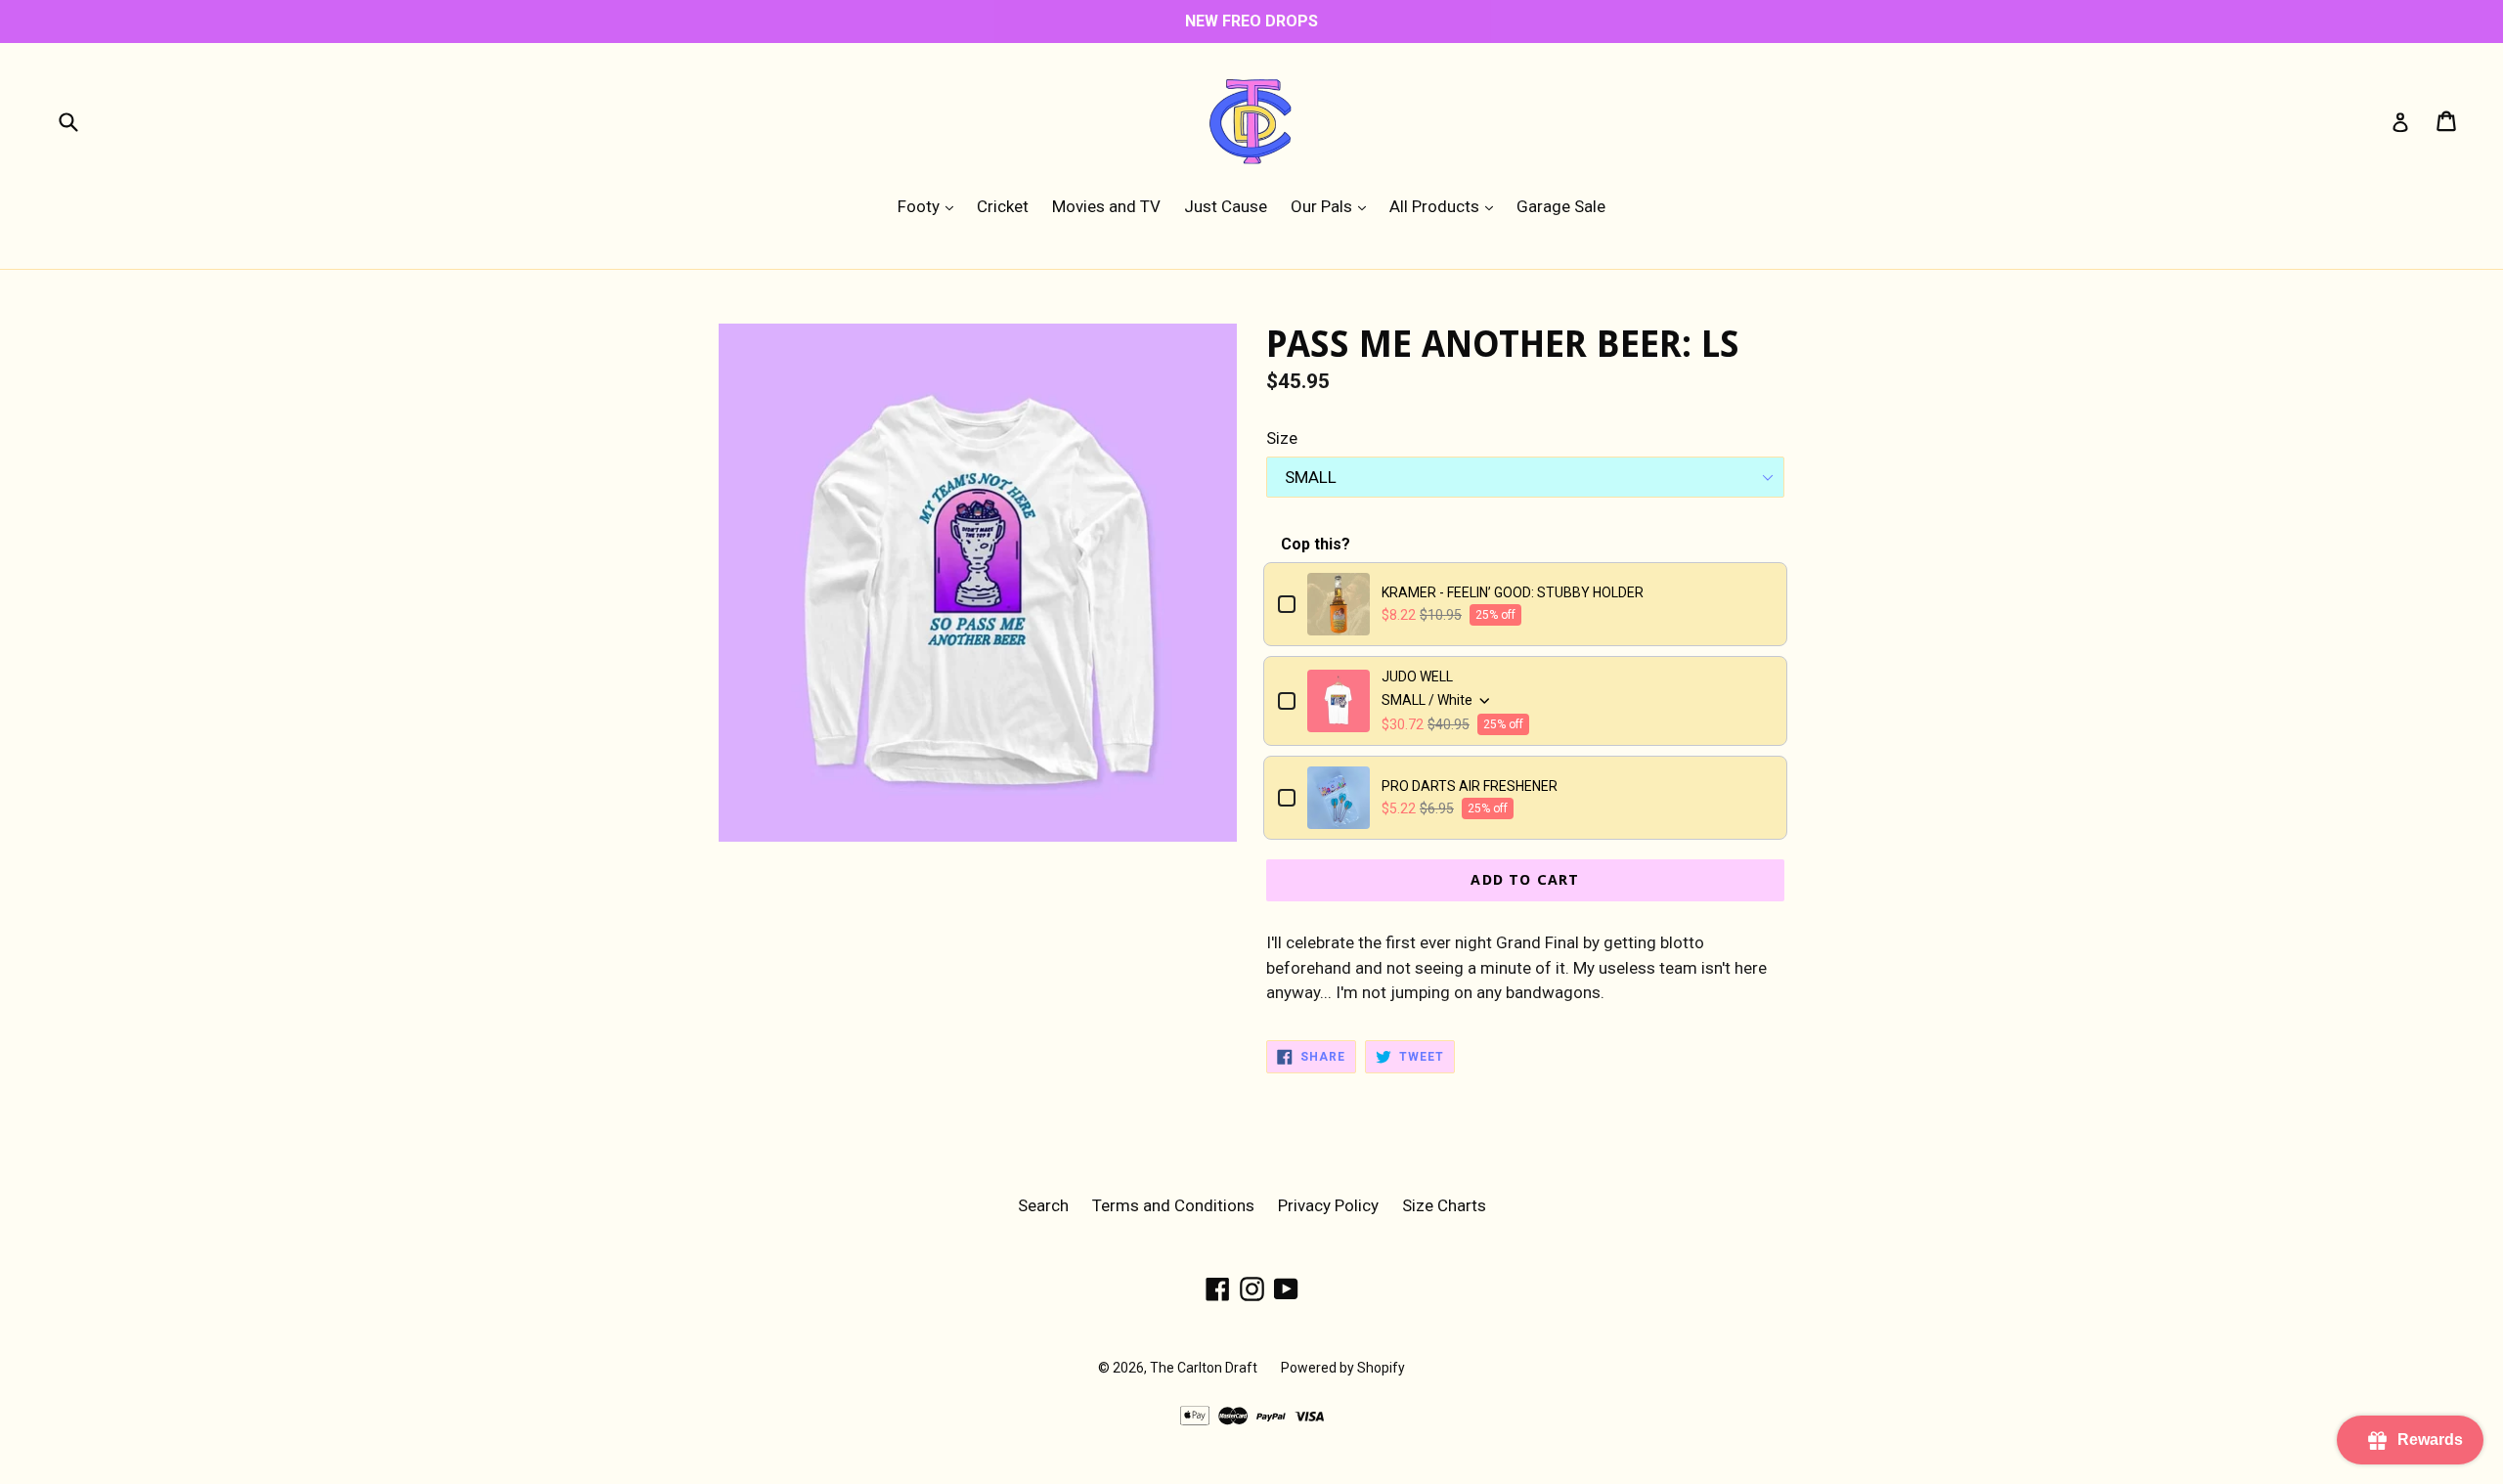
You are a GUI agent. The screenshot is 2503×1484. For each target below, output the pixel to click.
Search (1043, 1205)
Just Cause (1226, 206)
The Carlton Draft (1204, 1368)
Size (1282, 438)
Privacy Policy (1328, 1205)
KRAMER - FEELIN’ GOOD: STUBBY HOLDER (1513, 592)
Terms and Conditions (1173, 1205)
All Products (1446, 206)
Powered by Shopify (1343, 1368)
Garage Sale (1561, 206)
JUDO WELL (1417, 677)
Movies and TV (1106, 206)
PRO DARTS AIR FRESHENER (1470, 786)
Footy (930, 206)
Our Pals (1333, 206)
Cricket (1003, 206)
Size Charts (1444, 1205)
